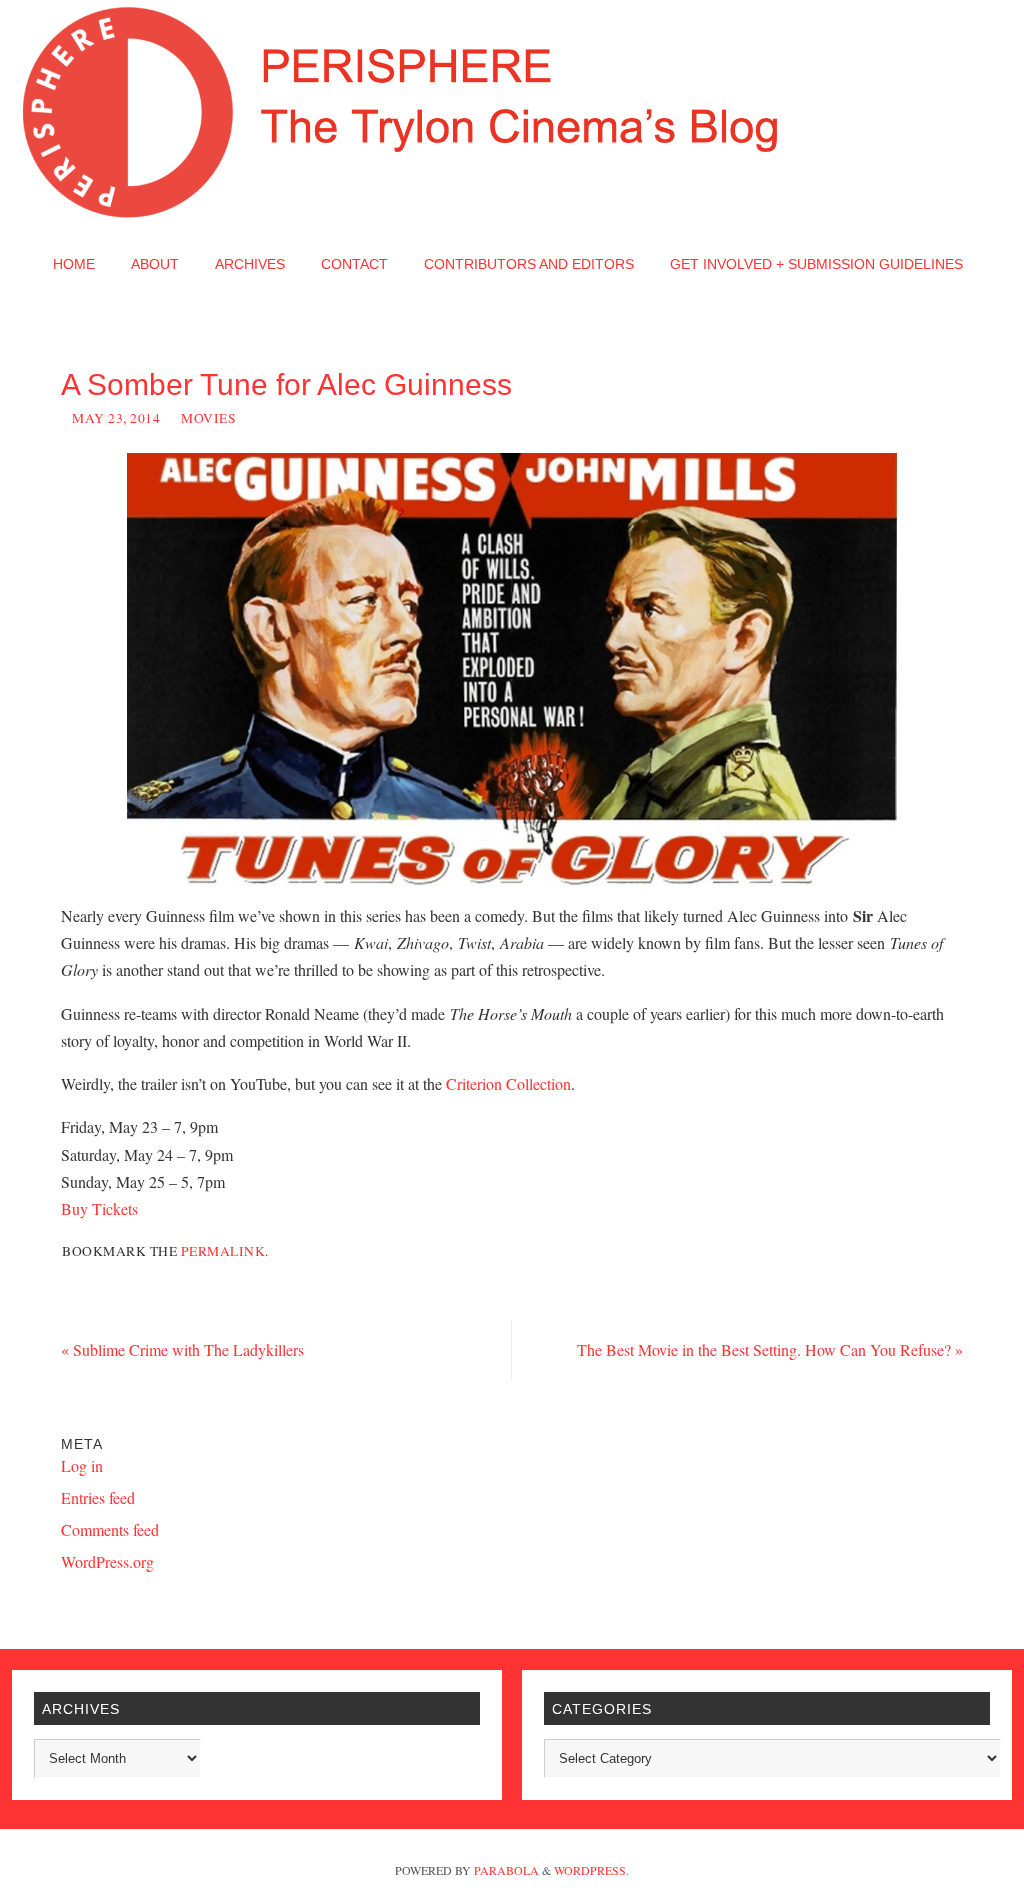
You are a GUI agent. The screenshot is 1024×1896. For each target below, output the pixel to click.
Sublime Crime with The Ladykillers (182, 1349)
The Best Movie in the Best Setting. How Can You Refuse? (770, 1349)
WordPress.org (107, 1561)
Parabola (506, 1870)
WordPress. (591, 1870)
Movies (208, 418)
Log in (82, 1465)
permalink (223, 1251)
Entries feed (98, 1497)
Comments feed (110, 1529)
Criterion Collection (508, 1083)
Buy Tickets (99, 1208)
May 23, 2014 (116, 418)
